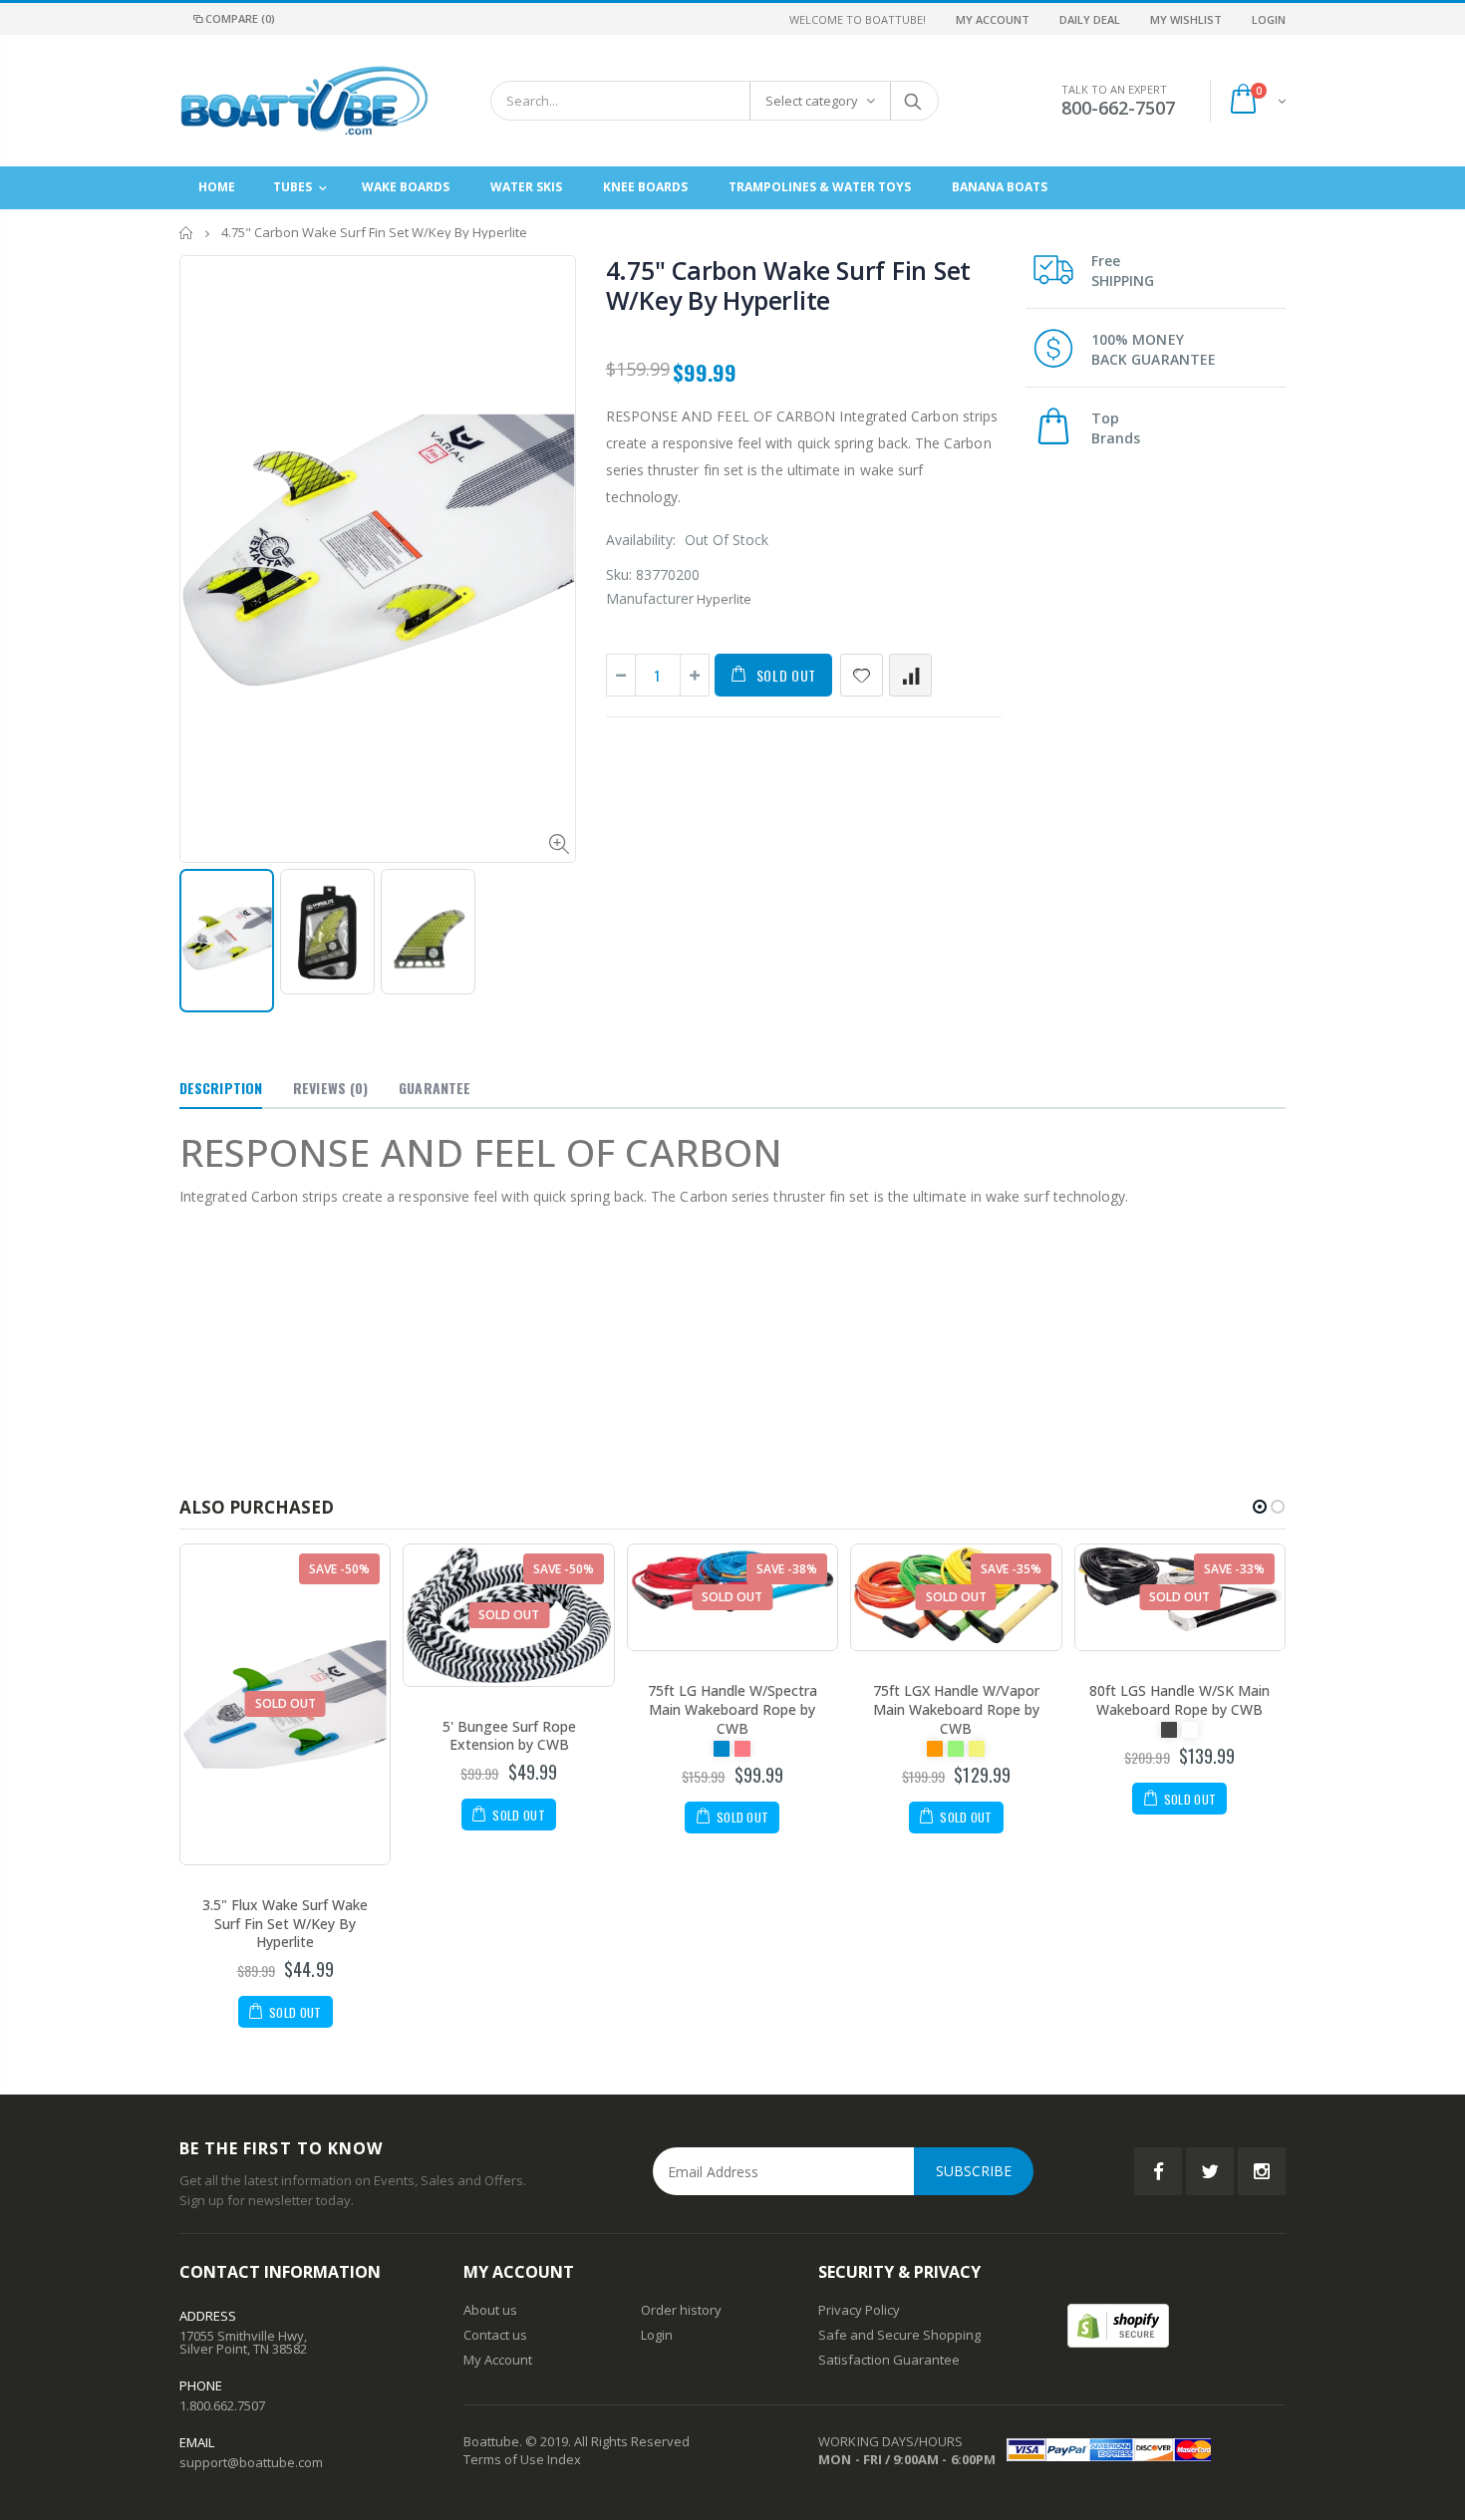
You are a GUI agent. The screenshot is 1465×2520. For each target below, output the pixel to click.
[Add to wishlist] (862, 675)
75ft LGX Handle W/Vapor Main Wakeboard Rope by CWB (956, 1709)
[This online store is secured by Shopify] (1118, 2324)
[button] (1260, 1507)
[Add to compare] (910, 675)
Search (913, 101)
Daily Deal (1090, 19)
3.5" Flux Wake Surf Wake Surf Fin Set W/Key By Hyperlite (285, 1924)
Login (1269, 19)
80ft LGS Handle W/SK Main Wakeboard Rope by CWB (1179, 1700)
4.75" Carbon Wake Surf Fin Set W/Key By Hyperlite (789, 285)
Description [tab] (221, 1088)
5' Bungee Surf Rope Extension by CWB (509, 1736)
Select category (812, 101)
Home (187, 233)
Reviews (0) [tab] (330, 1088)
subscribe (974, 2171)
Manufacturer (650, 598)
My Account (993, 19)
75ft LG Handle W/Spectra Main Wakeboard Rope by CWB (732, 1709)
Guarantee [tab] (435, 1088)
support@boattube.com (251, 2462)
